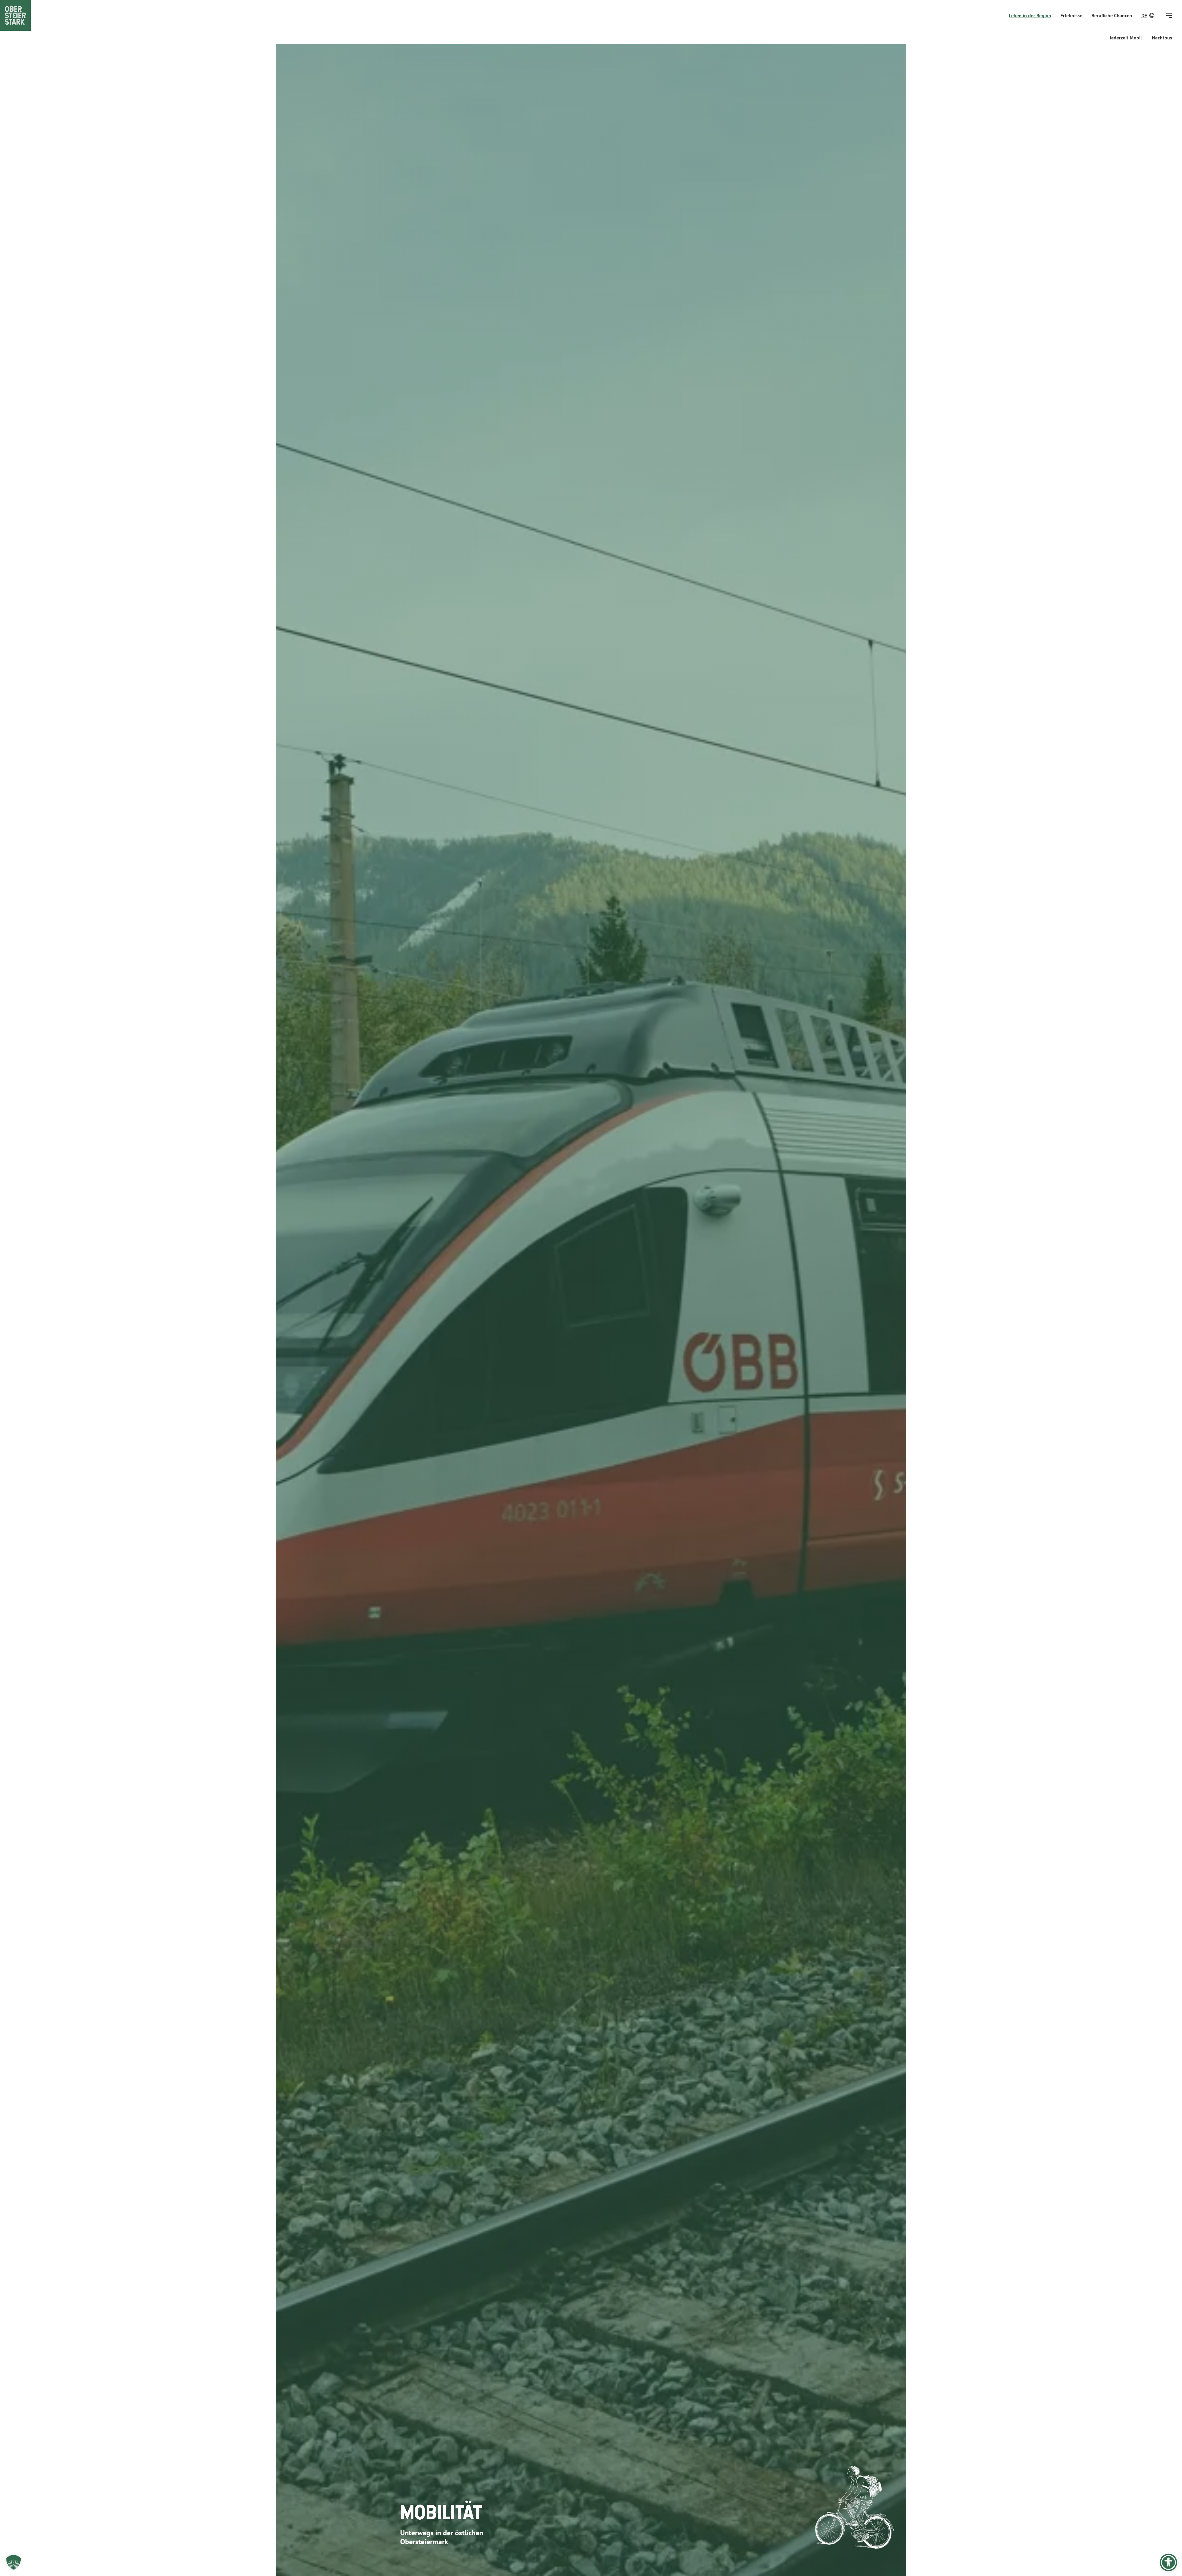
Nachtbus (1162, 38)
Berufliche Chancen (1112, 15)
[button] (14, 2562)
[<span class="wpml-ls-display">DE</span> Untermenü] (1152, 15)
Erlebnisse (1071, 15)
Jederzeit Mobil (1126, 38)
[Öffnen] (1169, 15)
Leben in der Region (1030, 15)
